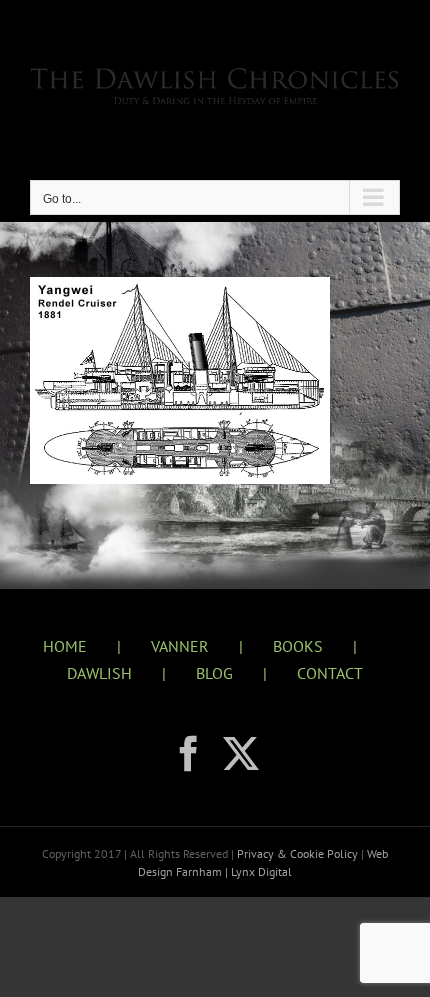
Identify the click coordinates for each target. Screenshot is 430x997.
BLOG (214, 673)
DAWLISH (99, 673)
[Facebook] (189, 754)
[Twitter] (241, 754)
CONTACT (330, 673)
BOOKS (298, 646)
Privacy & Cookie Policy (299, 853)
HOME (65, 646)
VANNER (180, 646)
